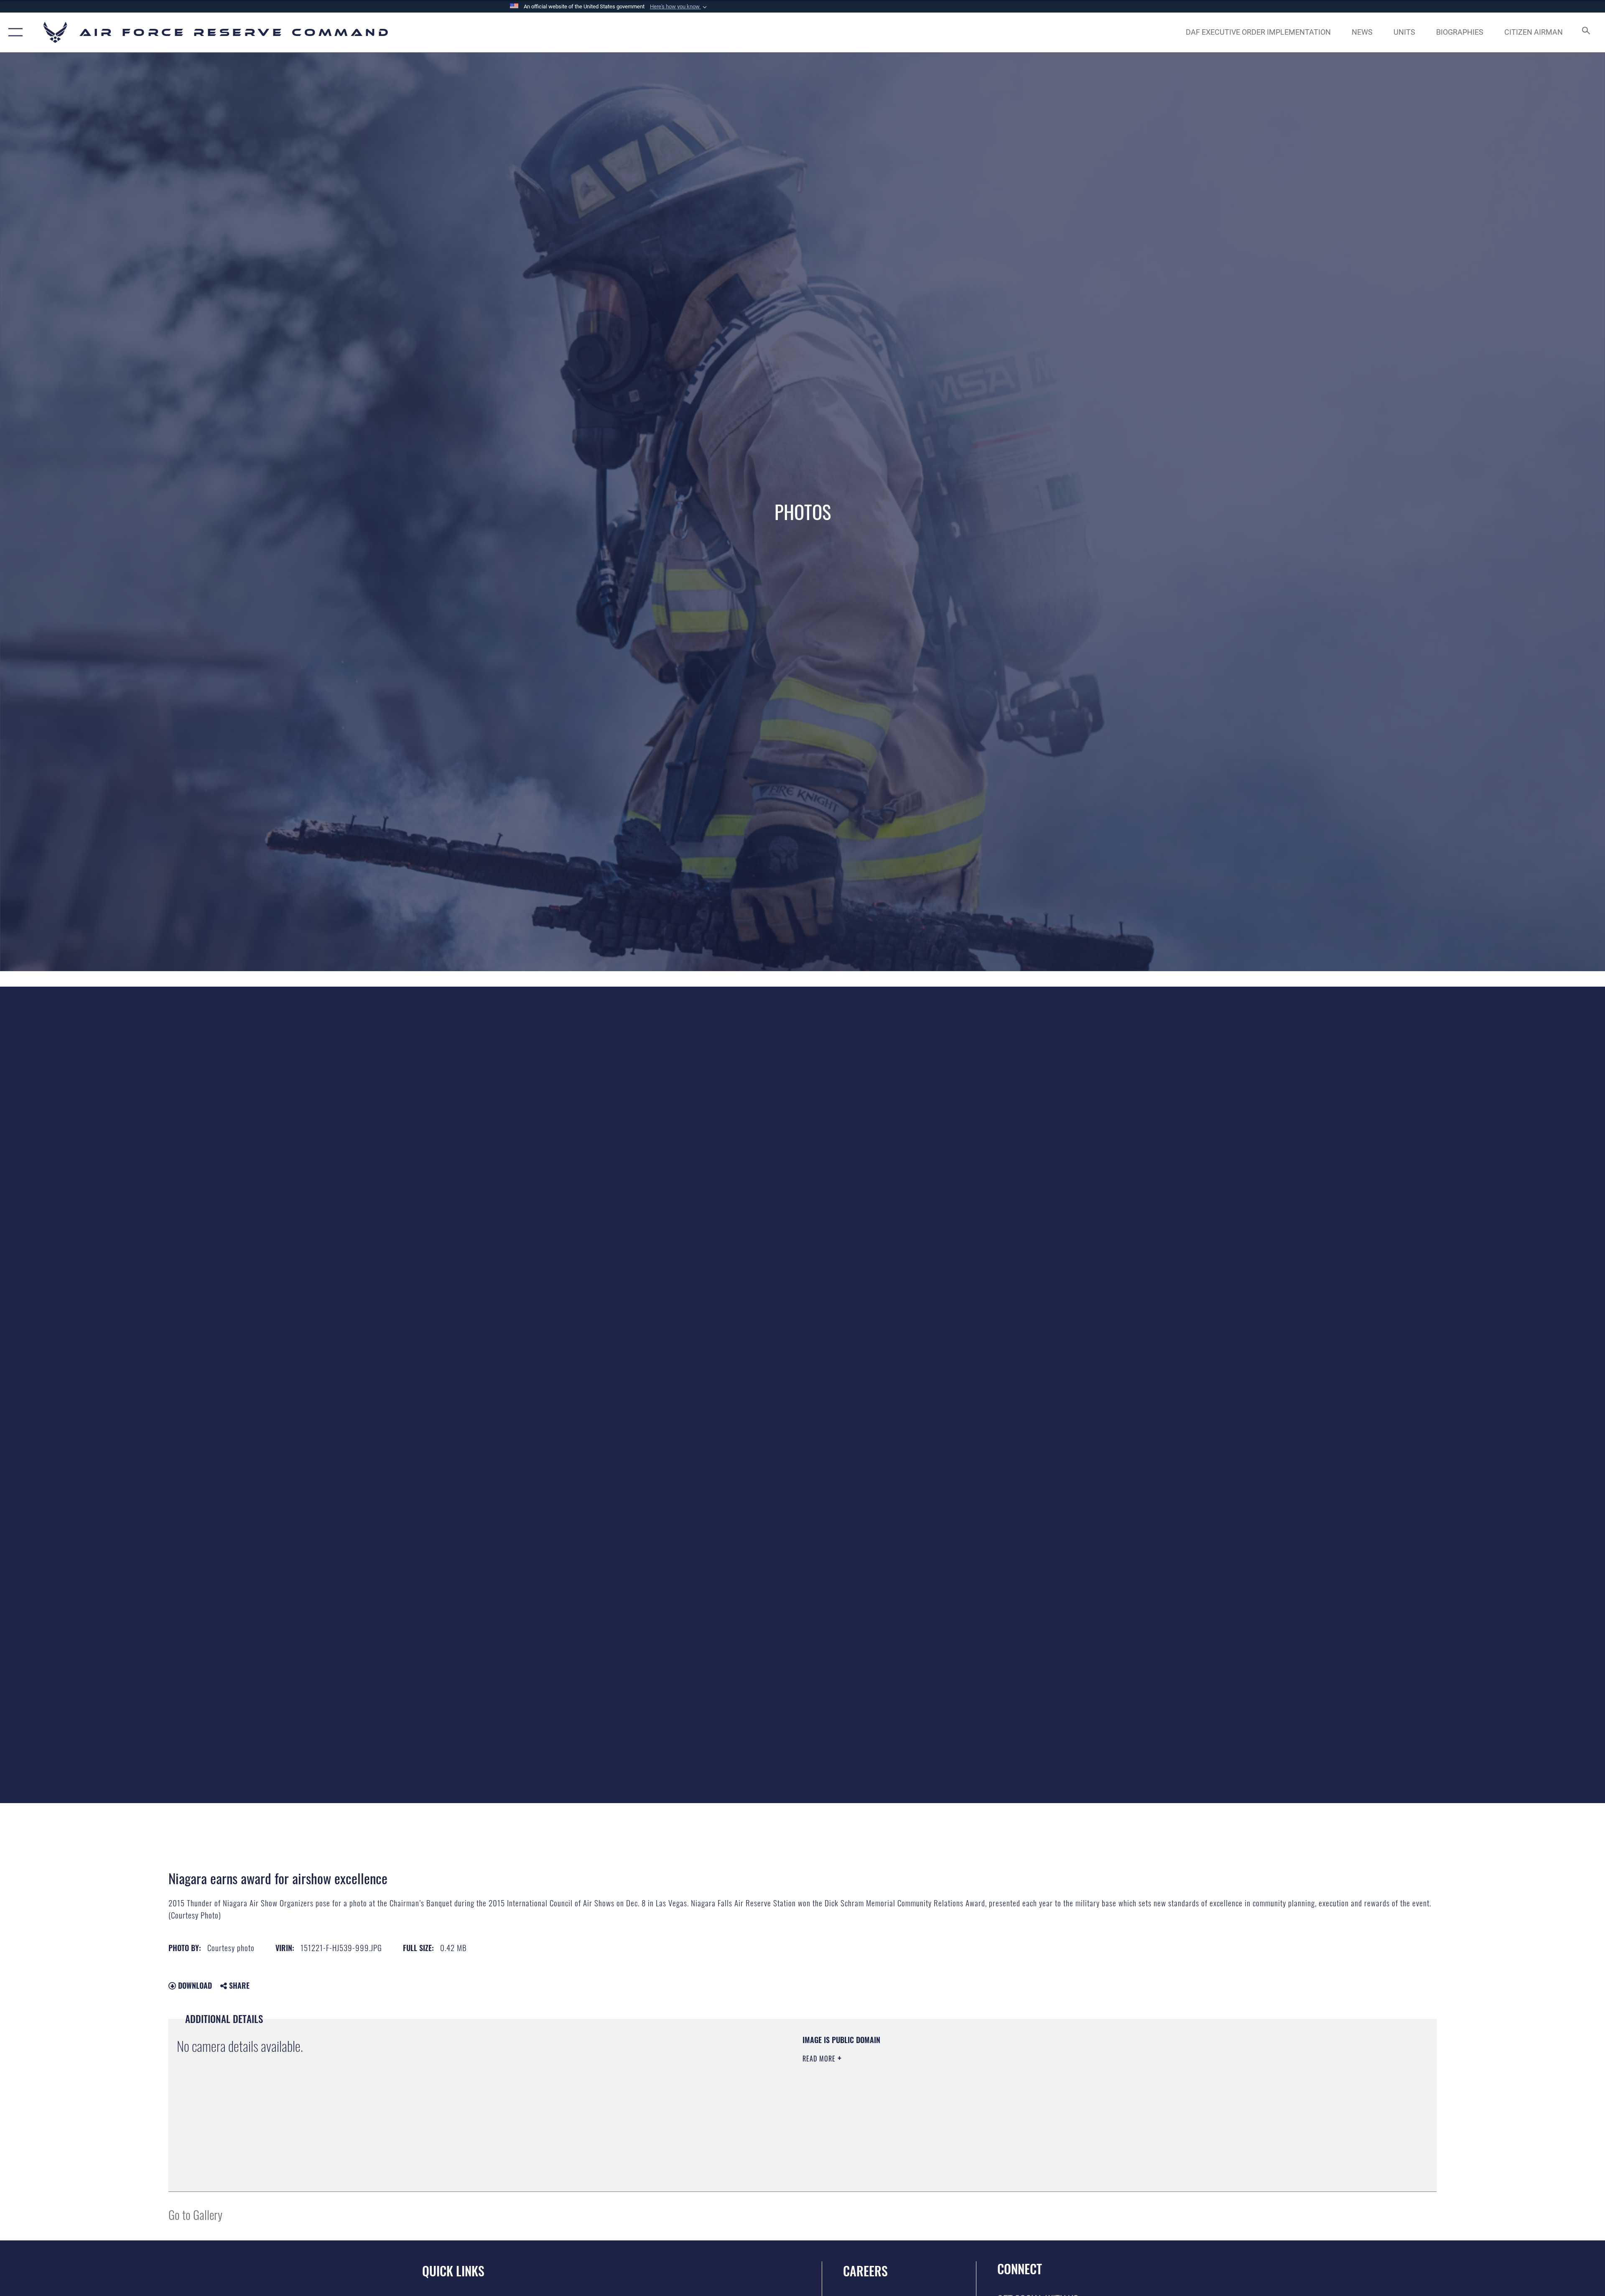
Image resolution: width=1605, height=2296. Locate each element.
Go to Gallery (195, 2214)
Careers (865, 2271)
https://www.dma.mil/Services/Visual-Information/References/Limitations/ (1068, 2088)
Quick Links (453, 2271)
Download (194, 1985)
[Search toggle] (1585, 32)
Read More (820, 2059)
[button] (679, 7)
